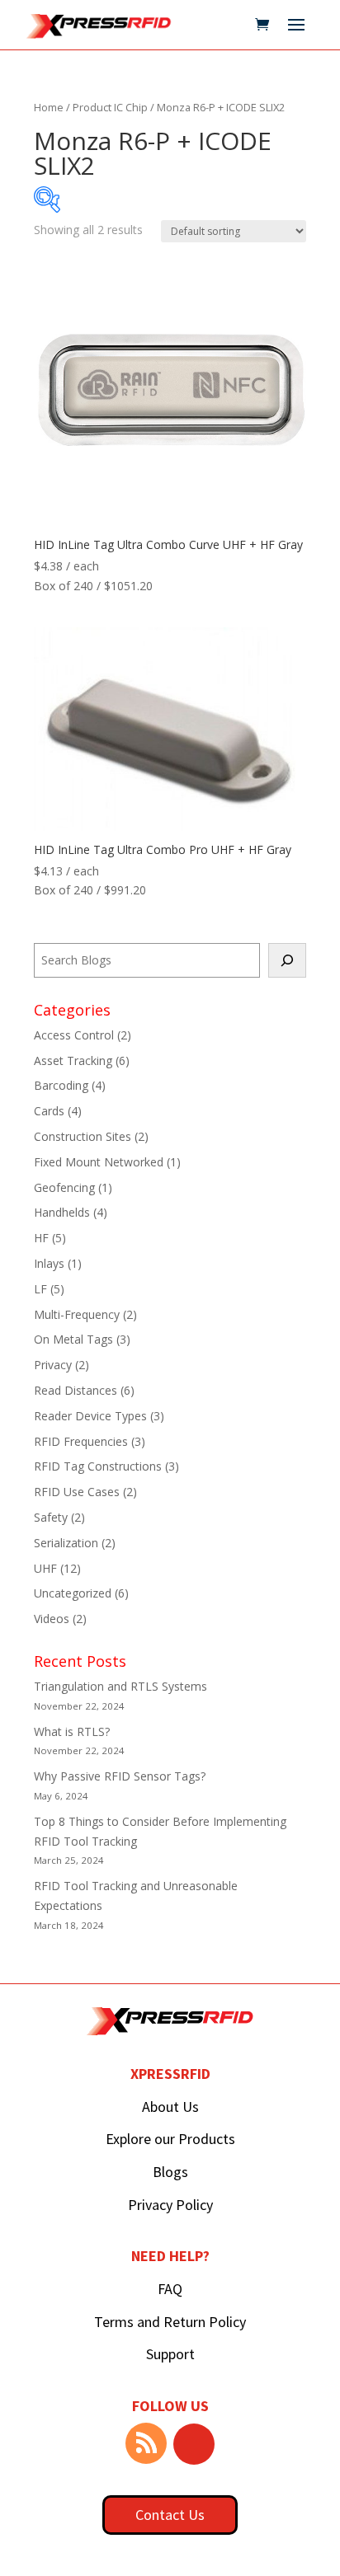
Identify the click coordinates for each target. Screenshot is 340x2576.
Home (49, 107)
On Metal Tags (73, 1339)
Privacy (53, 1365)
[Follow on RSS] (146, 2443)
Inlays (49, 1263)
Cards (49, 1111)
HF (41, 1238)
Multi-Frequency (77, 1314)
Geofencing (64, 1187)
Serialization (66, 1543)
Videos (52, 1619)
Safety (51, 1517)
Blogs (170, 2172)
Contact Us (170, 2515)
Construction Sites (83, 1136)
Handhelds (62, 1212)
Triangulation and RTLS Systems (120, 1686)
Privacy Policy (170, 2205)
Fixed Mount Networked (99, 1162)
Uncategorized (73, 1593)
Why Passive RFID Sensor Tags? (120, 1776)
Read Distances (76, 1390)
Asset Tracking (73, 1060)
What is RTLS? (72, 1731)
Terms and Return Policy (170, 2322)
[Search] (287, 960)
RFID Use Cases (77, 1492)
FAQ (170, 2289)
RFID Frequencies (81, 1441)
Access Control (74, 1035)
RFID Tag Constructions (98, 1466)
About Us (170, 2107)
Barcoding (61, 1085)
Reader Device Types (90, 1416)
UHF (45, 1568)
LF (40, 1289)
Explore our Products (170, 2139)
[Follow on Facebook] (194, 2444)
